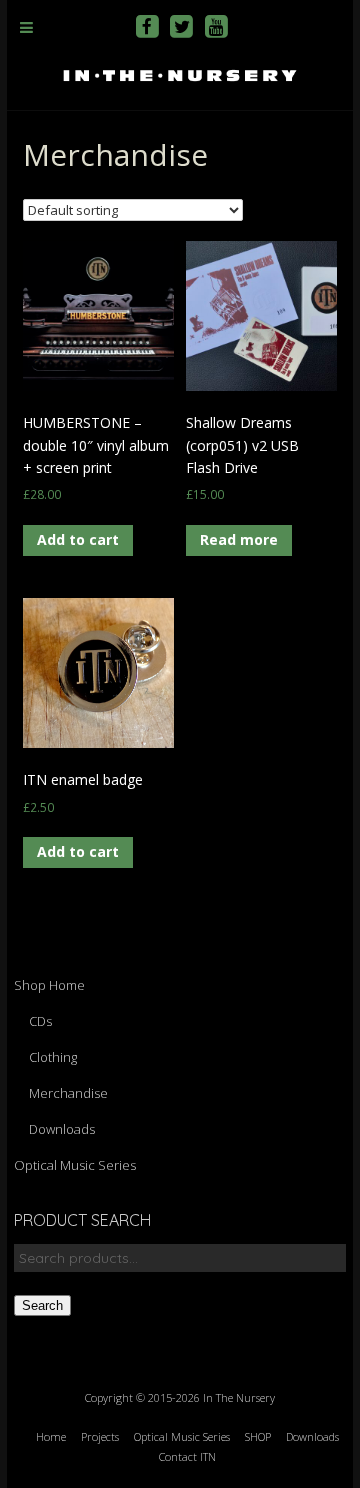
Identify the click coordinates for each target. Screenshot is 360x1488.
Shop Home (49, 985)
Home (51, 1436)
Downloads (62, 1129)
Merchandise (68, 1093)
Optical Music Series (75, 1165)
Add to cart (78, 539)
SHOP (258, 1436)
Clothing (53, 1057)
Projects (100, 1436)
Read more (239, 539)
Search (42, 1305)
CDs (40, 1021)
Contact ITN (187, 1456)
